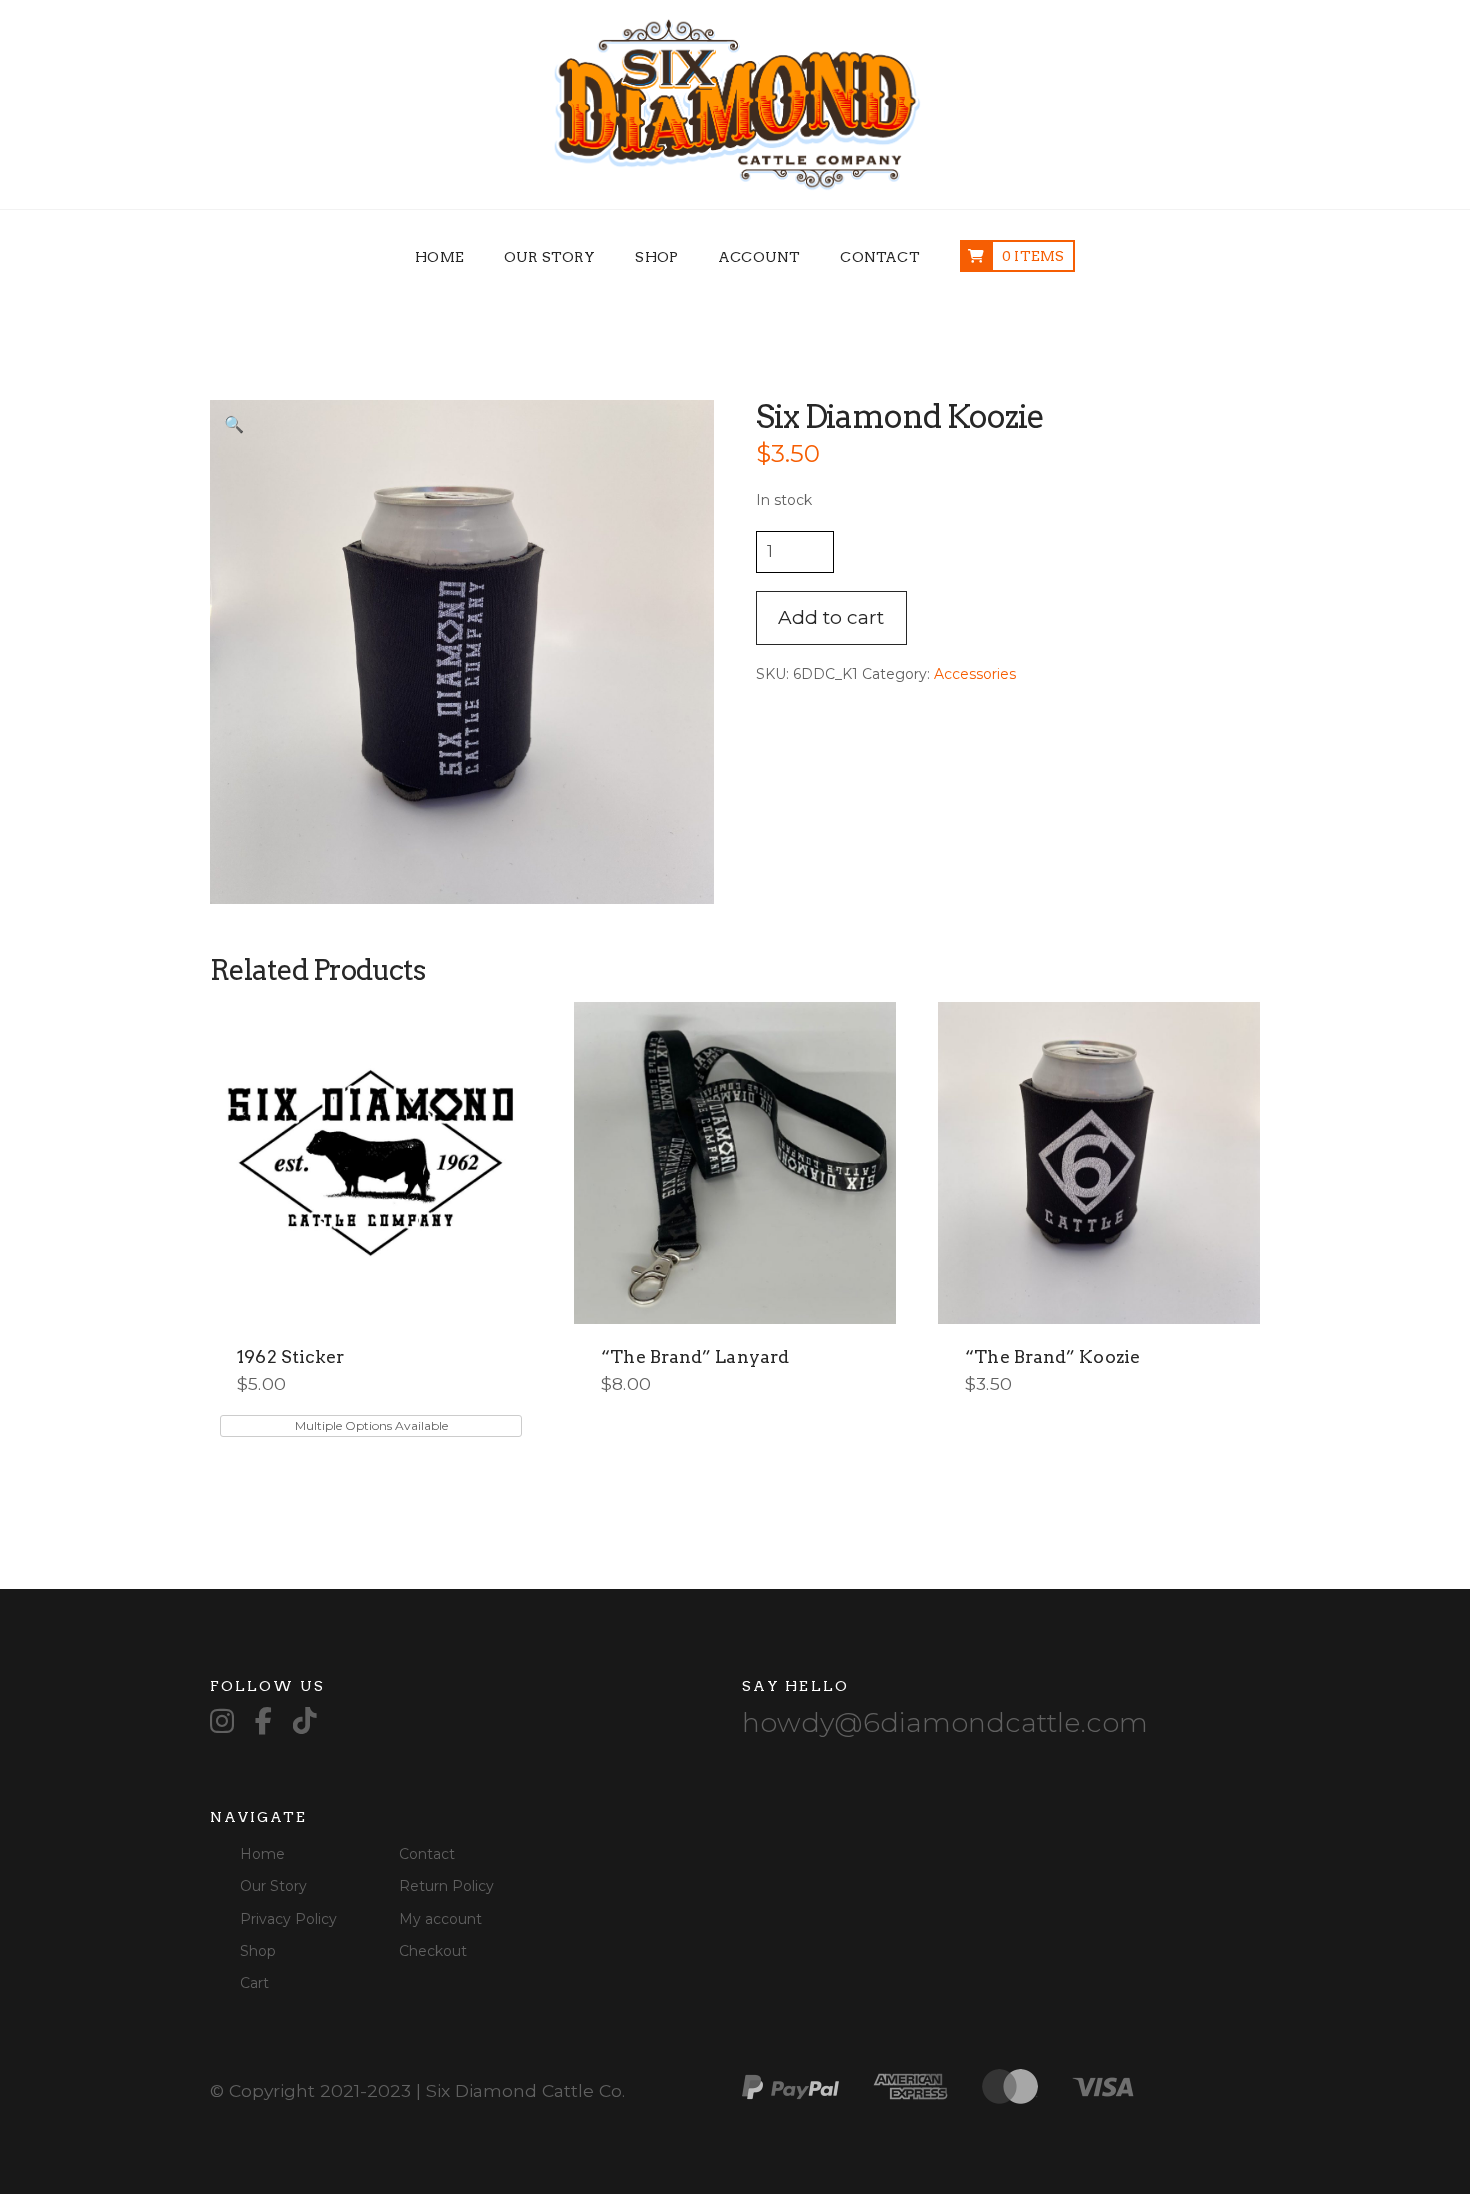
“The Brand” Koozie (1052, 1356)
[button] (234, 424)
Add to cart (831, 617)
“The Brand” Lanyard (695, 1356)
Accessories (975, 674)
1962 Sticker (290, 1356)
